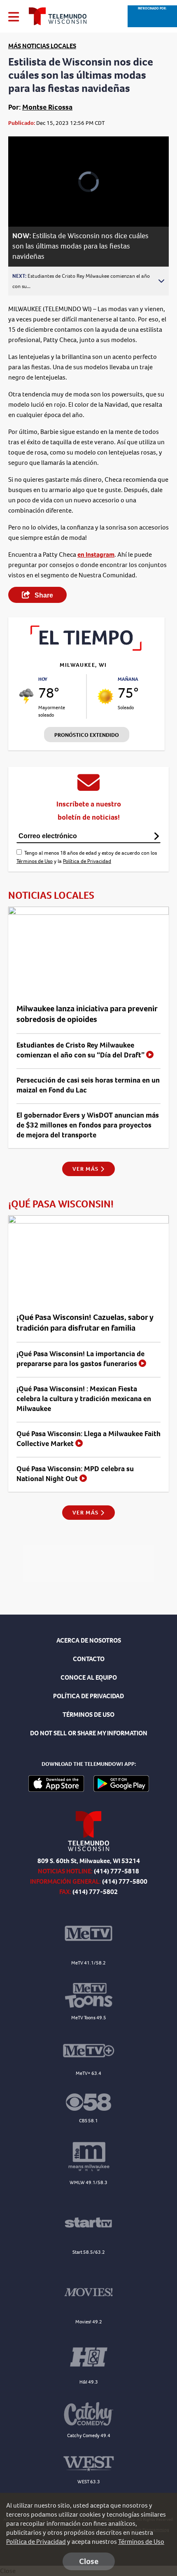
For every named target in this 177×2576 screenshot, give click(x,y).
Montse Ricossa (47, 107)
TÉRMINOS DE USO (88, 1715)
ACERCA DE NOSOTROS (89, 1640)
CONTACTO (89, 1659)
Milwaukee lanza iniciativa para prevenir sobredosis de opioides (87, 1014)
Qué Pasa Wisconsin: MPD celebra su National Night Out (75, 1474)
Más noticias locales (42, 46)
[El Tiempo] (86, 648)
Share (43, 595)
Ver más (86, 1169)
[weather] (26, 696)
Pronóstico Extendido (87, 735)
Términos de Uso (35, 861)
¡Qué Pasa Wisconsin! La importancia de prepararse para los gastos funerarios (80, 1359)
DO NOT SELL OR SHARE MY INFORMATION (89, 1733)
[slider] (27, 199)
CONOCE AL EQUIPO (89, 1677)
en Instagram (96, 554)
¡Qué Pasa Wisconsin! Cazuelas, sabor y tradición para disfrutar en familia (85, 1323)
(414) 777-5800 (125, 1881)
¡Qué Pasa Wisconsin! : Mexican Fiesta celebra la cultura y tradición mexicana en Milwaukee (84, 1399)
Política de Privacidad (87, 861)
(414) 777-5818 (116, 1871)
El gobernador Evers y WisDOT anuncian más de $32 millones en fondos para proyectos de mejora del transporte (88, 1125)
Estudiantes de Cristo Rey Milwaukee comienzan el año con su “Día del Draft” (81, 1050)
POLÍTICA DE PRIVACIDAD (88, 1696)
